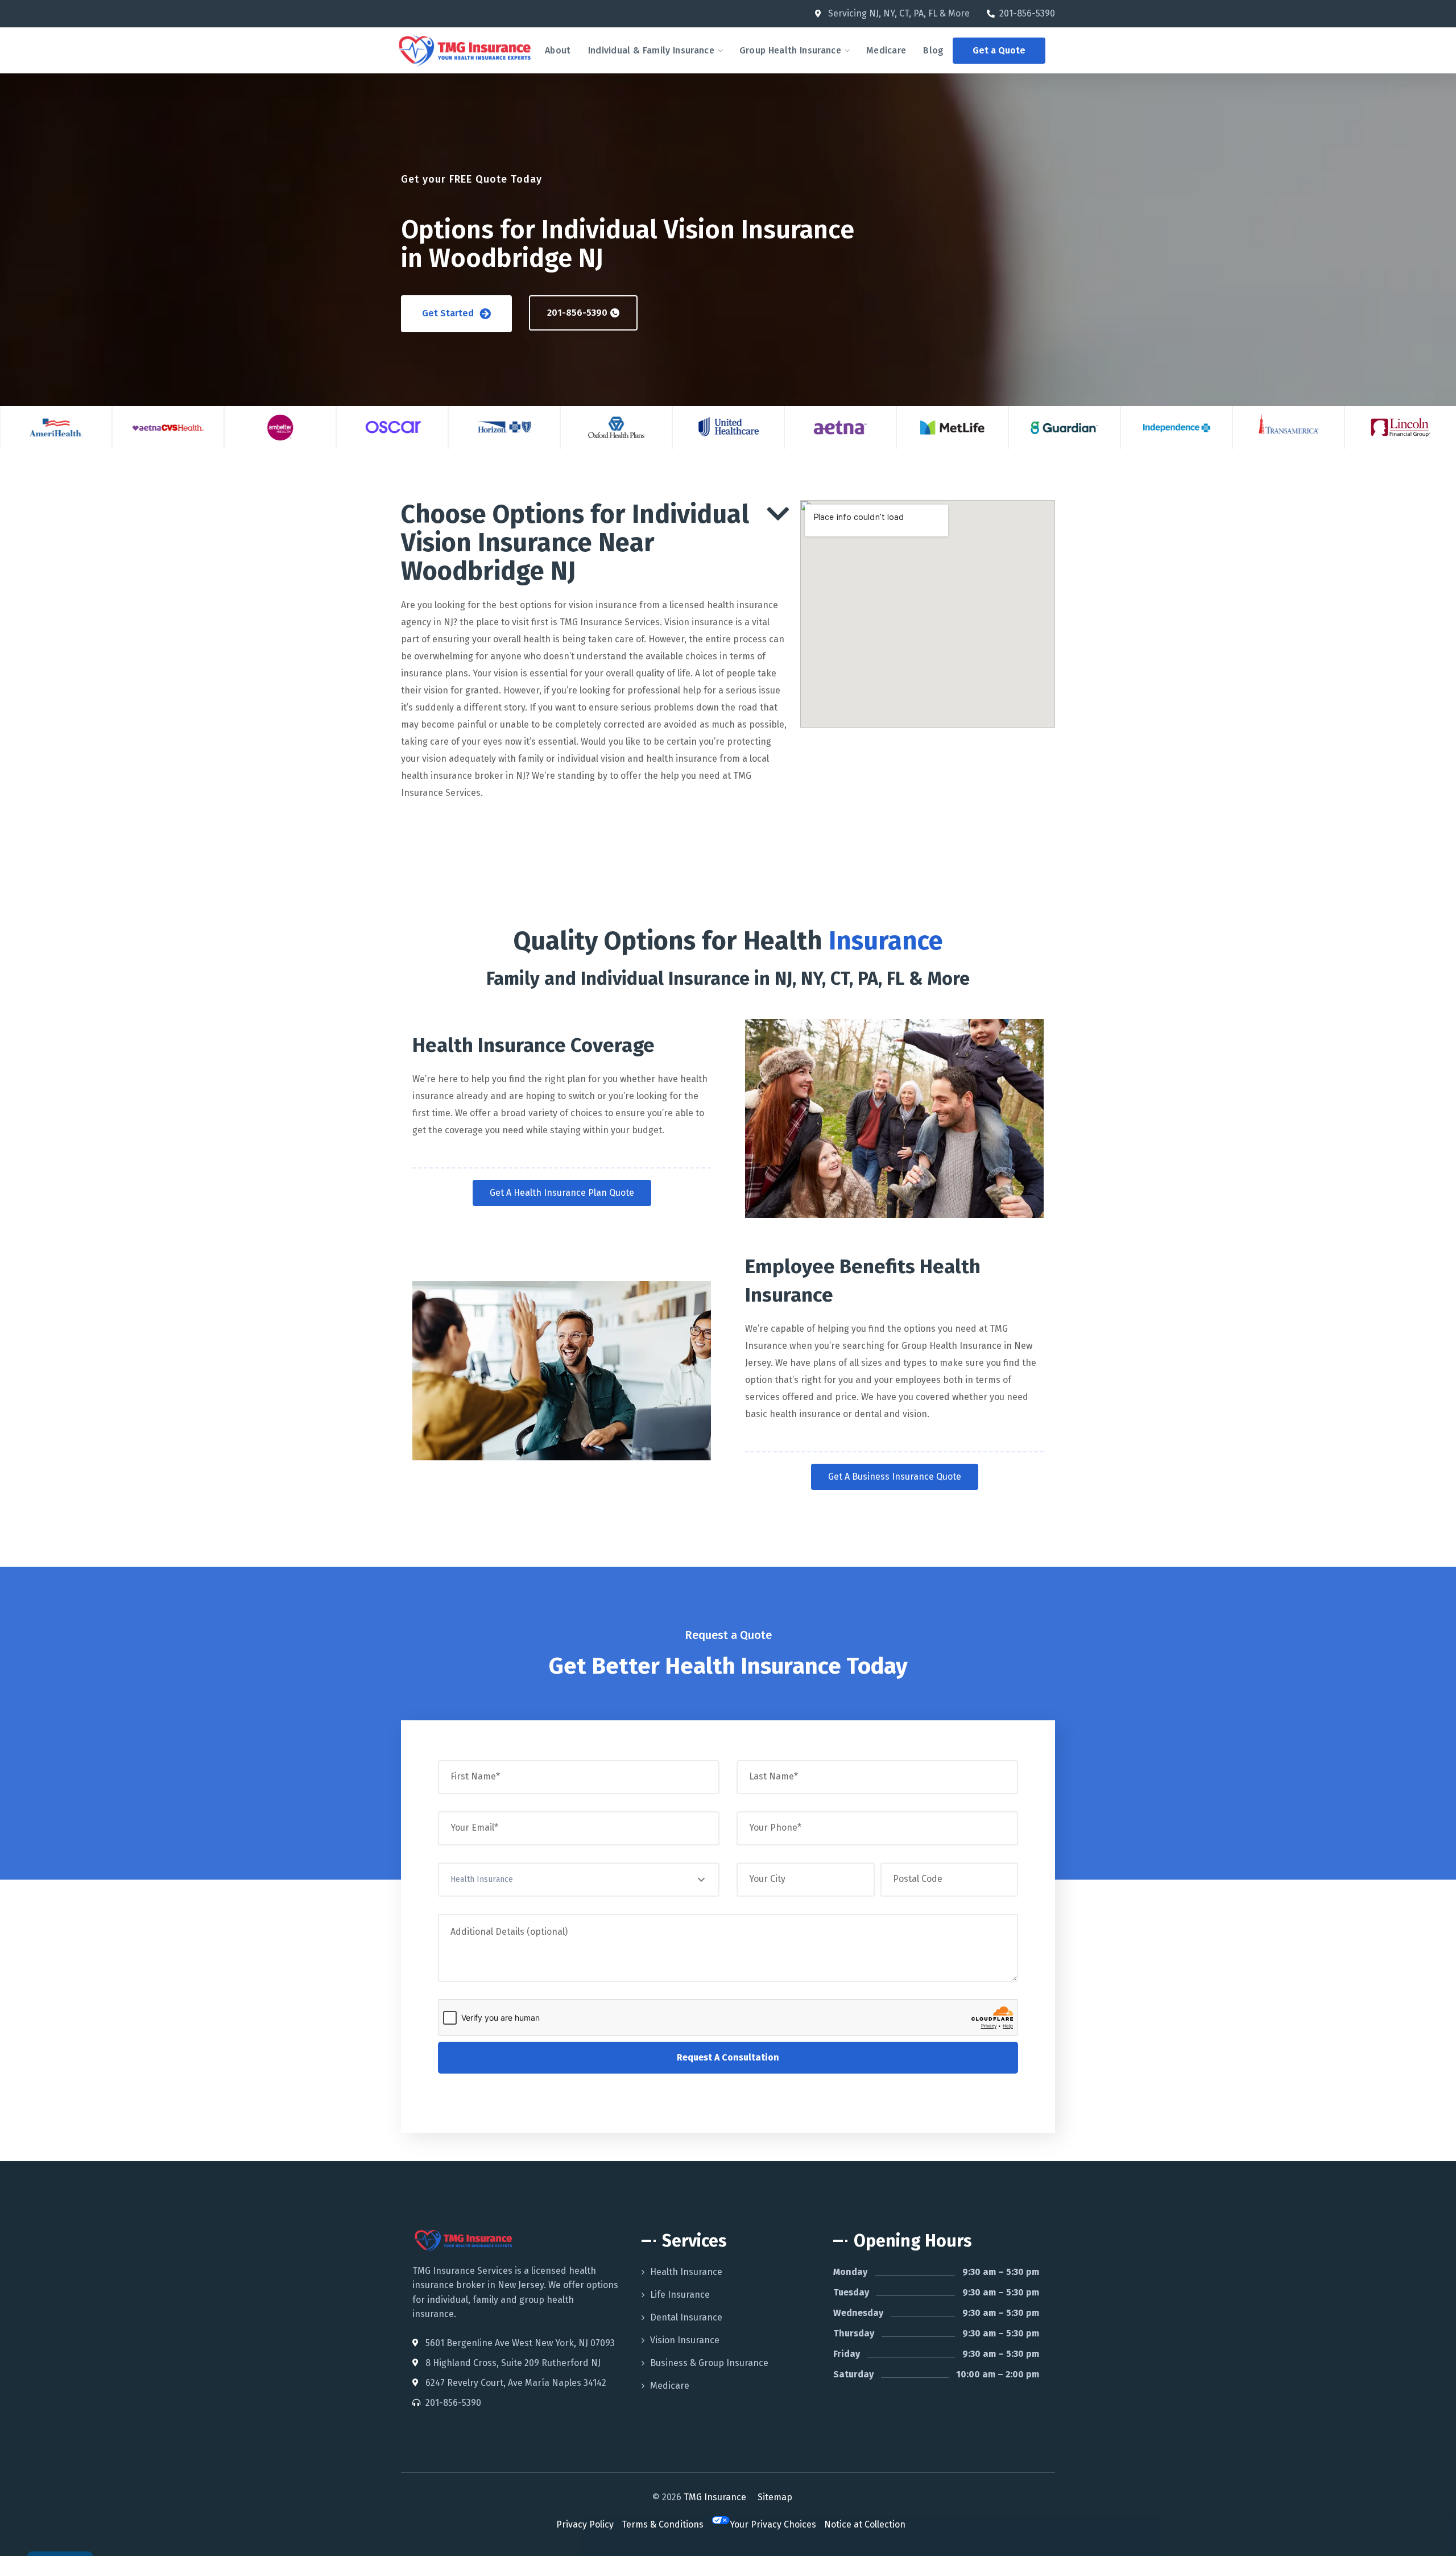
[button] (999, 51)
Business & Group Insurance (709, 2363)
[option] (56, 428)
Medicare (670, 2386)
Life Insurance (680, 2295)
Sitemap (775, 2497)
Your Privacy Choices (773, 2524)
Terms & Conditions (663, 2524)
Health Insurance (686, 2272)
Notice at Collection (865, 2524)
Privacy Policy (585, 2524)
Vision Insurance (685, 2340)
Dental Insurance (686, 2317)
